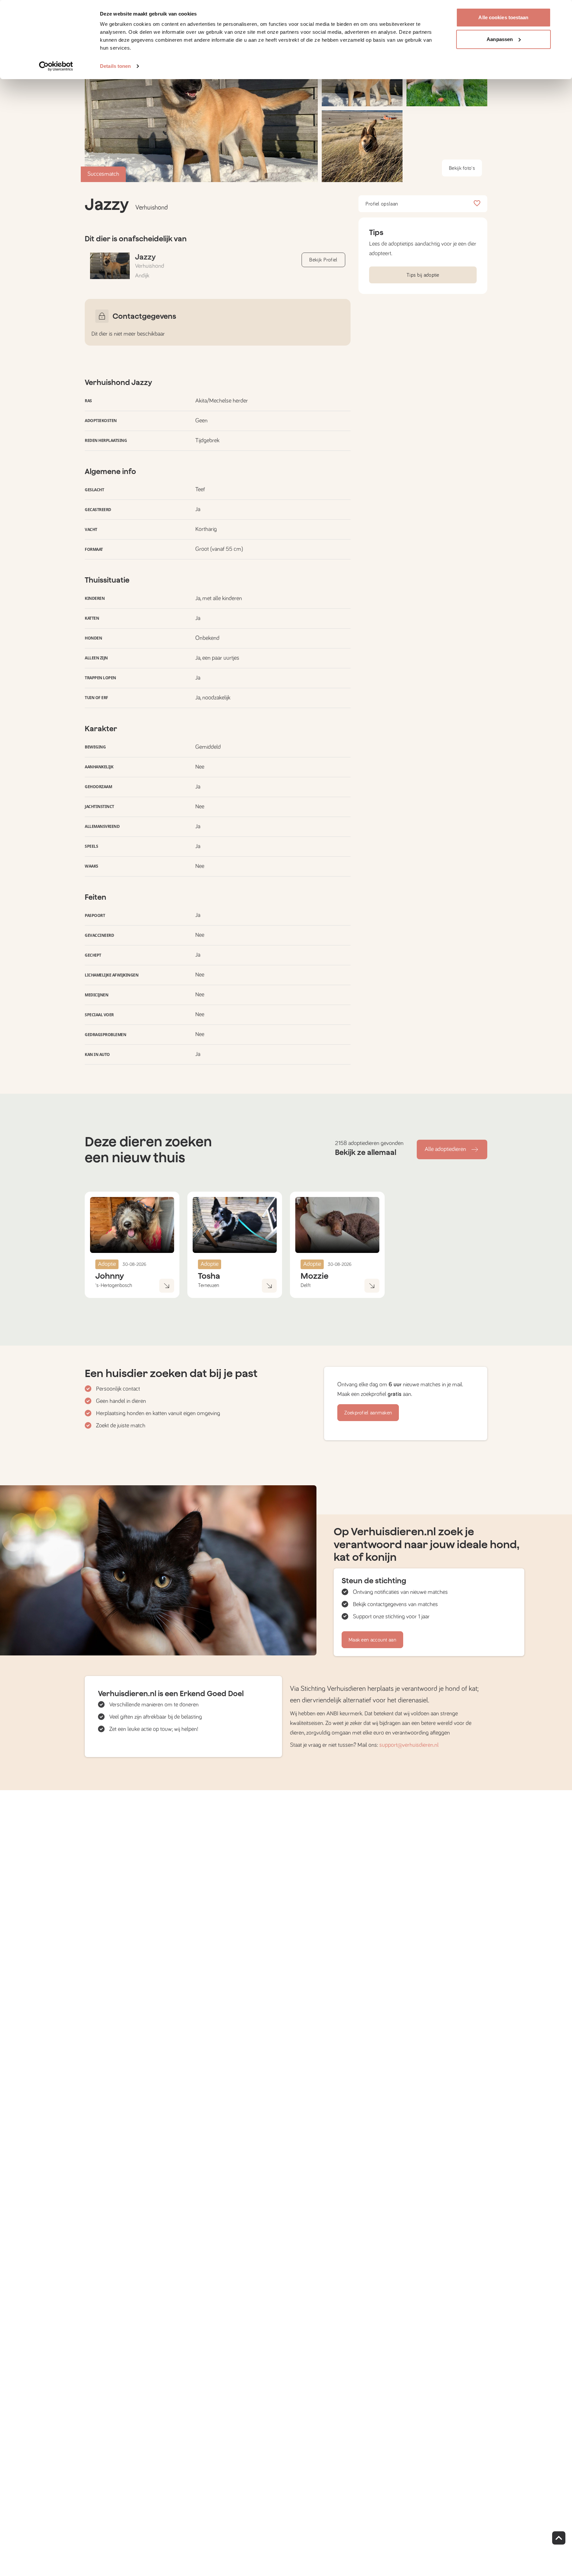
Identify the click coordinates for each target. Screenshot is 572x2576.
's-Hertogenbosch (114, 1285)
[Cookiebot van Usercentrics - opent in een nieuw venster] (56, 66)
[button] (362, 146)
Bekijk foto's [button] (462, 168)
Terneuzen (209, 1285)
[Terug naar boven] (559, 2538)
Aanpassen (500, 39)
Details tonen (115, 66)
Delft (306, 1285)
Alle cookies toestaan (503, 17)
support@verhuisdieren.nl (409, 1745)
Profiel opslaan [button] (382, 204)
